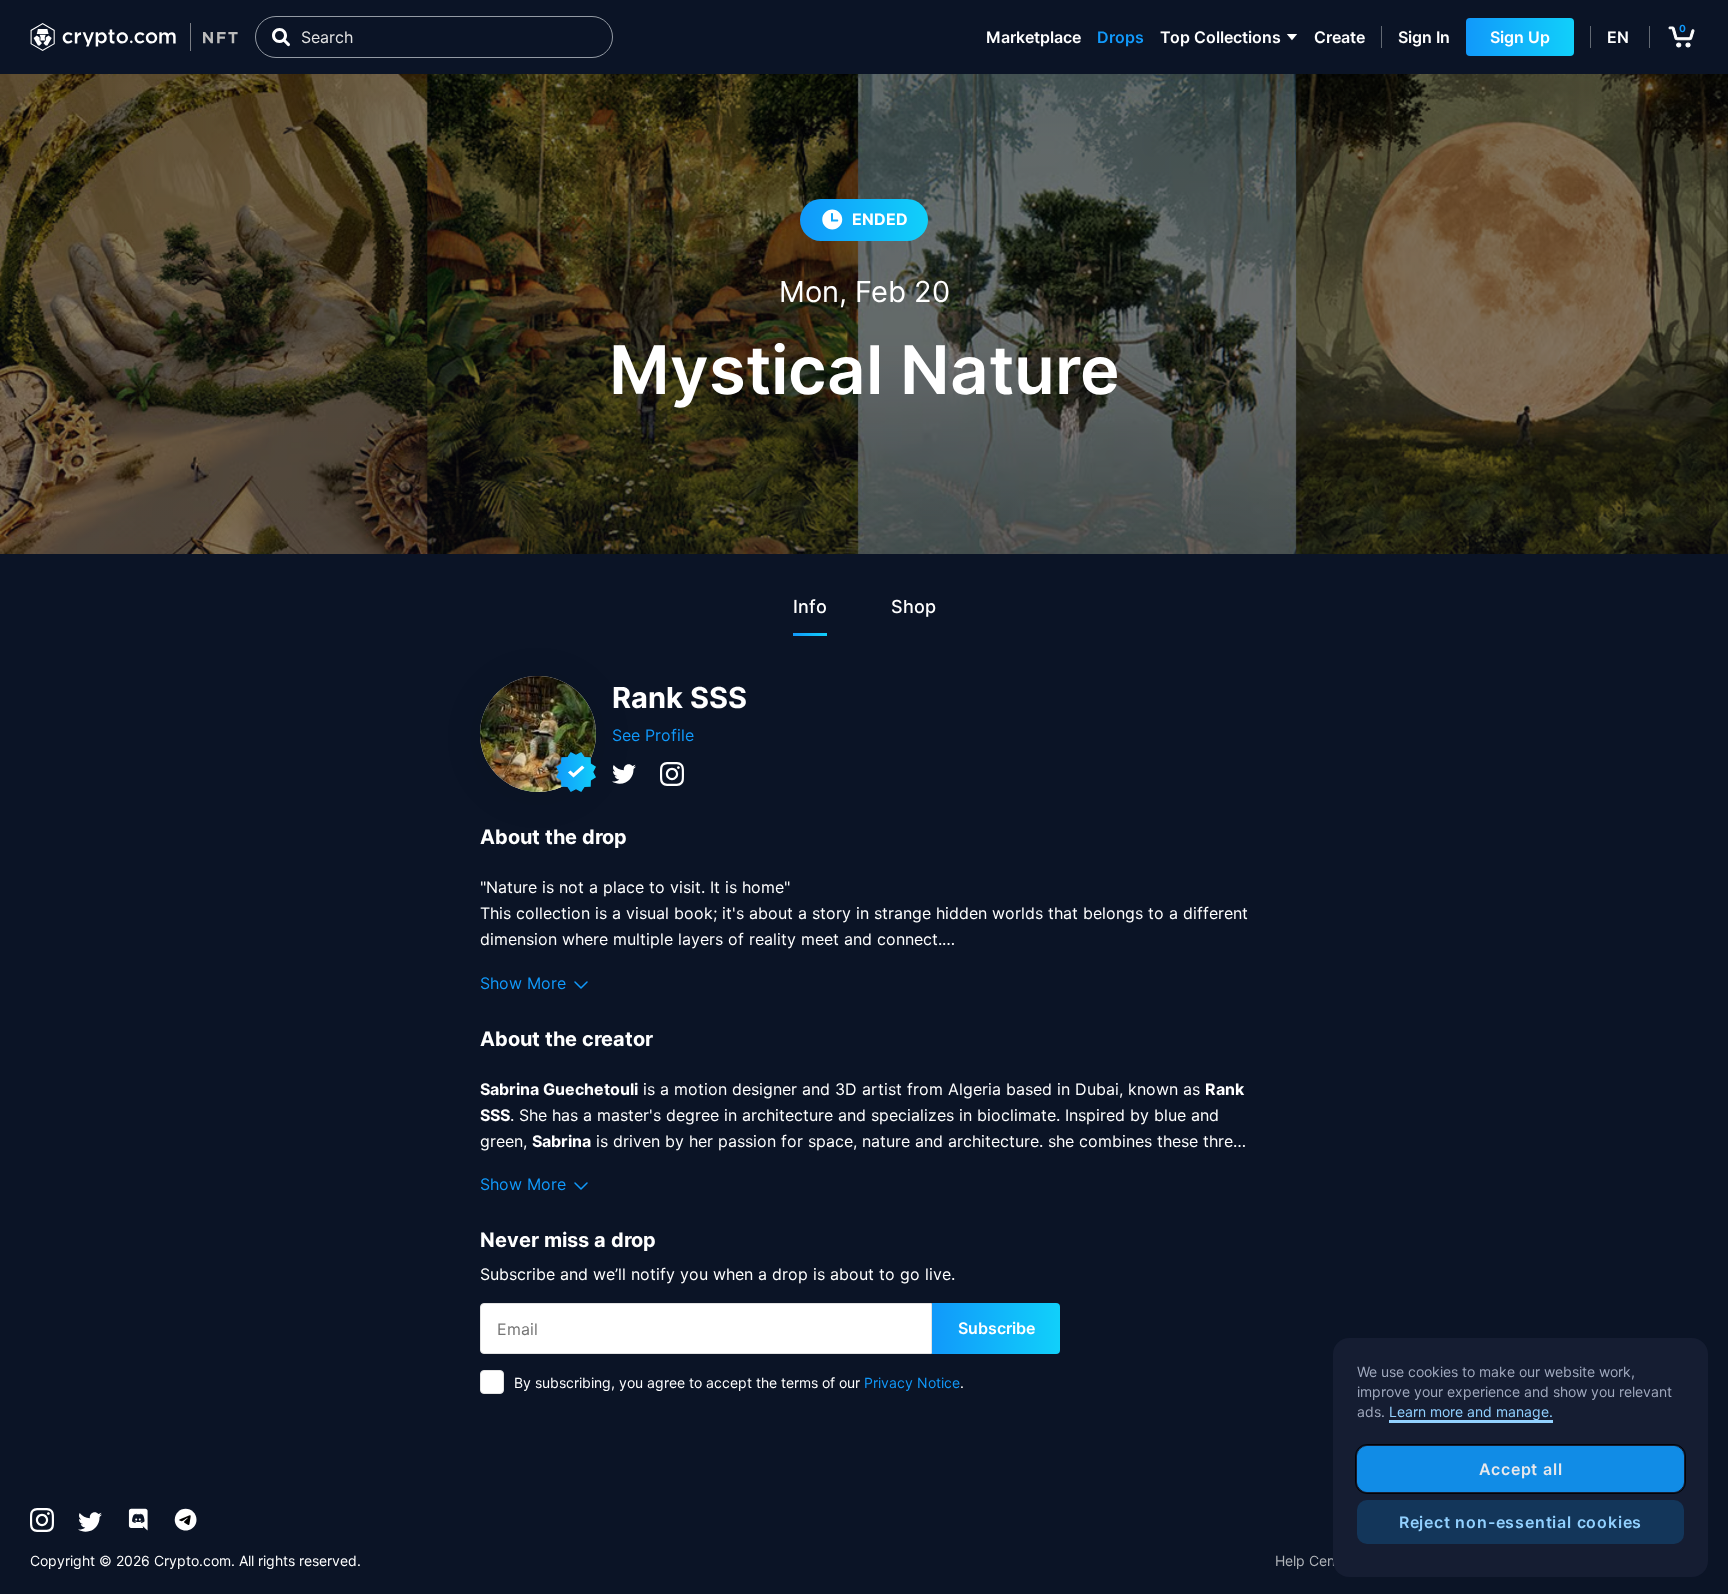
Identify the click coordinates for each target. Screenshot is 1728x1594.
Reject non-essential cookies (1520, 1522)
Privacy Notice (912, 1382)
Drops (1120, 37)
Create (1339, 37)
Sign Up (1520, 37)
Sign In (1424, 37)
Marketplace (1033, 37)
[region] (1520, 1458)
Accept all (1521, 1469)
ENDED (880, 219)
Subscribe (996, 1328)
